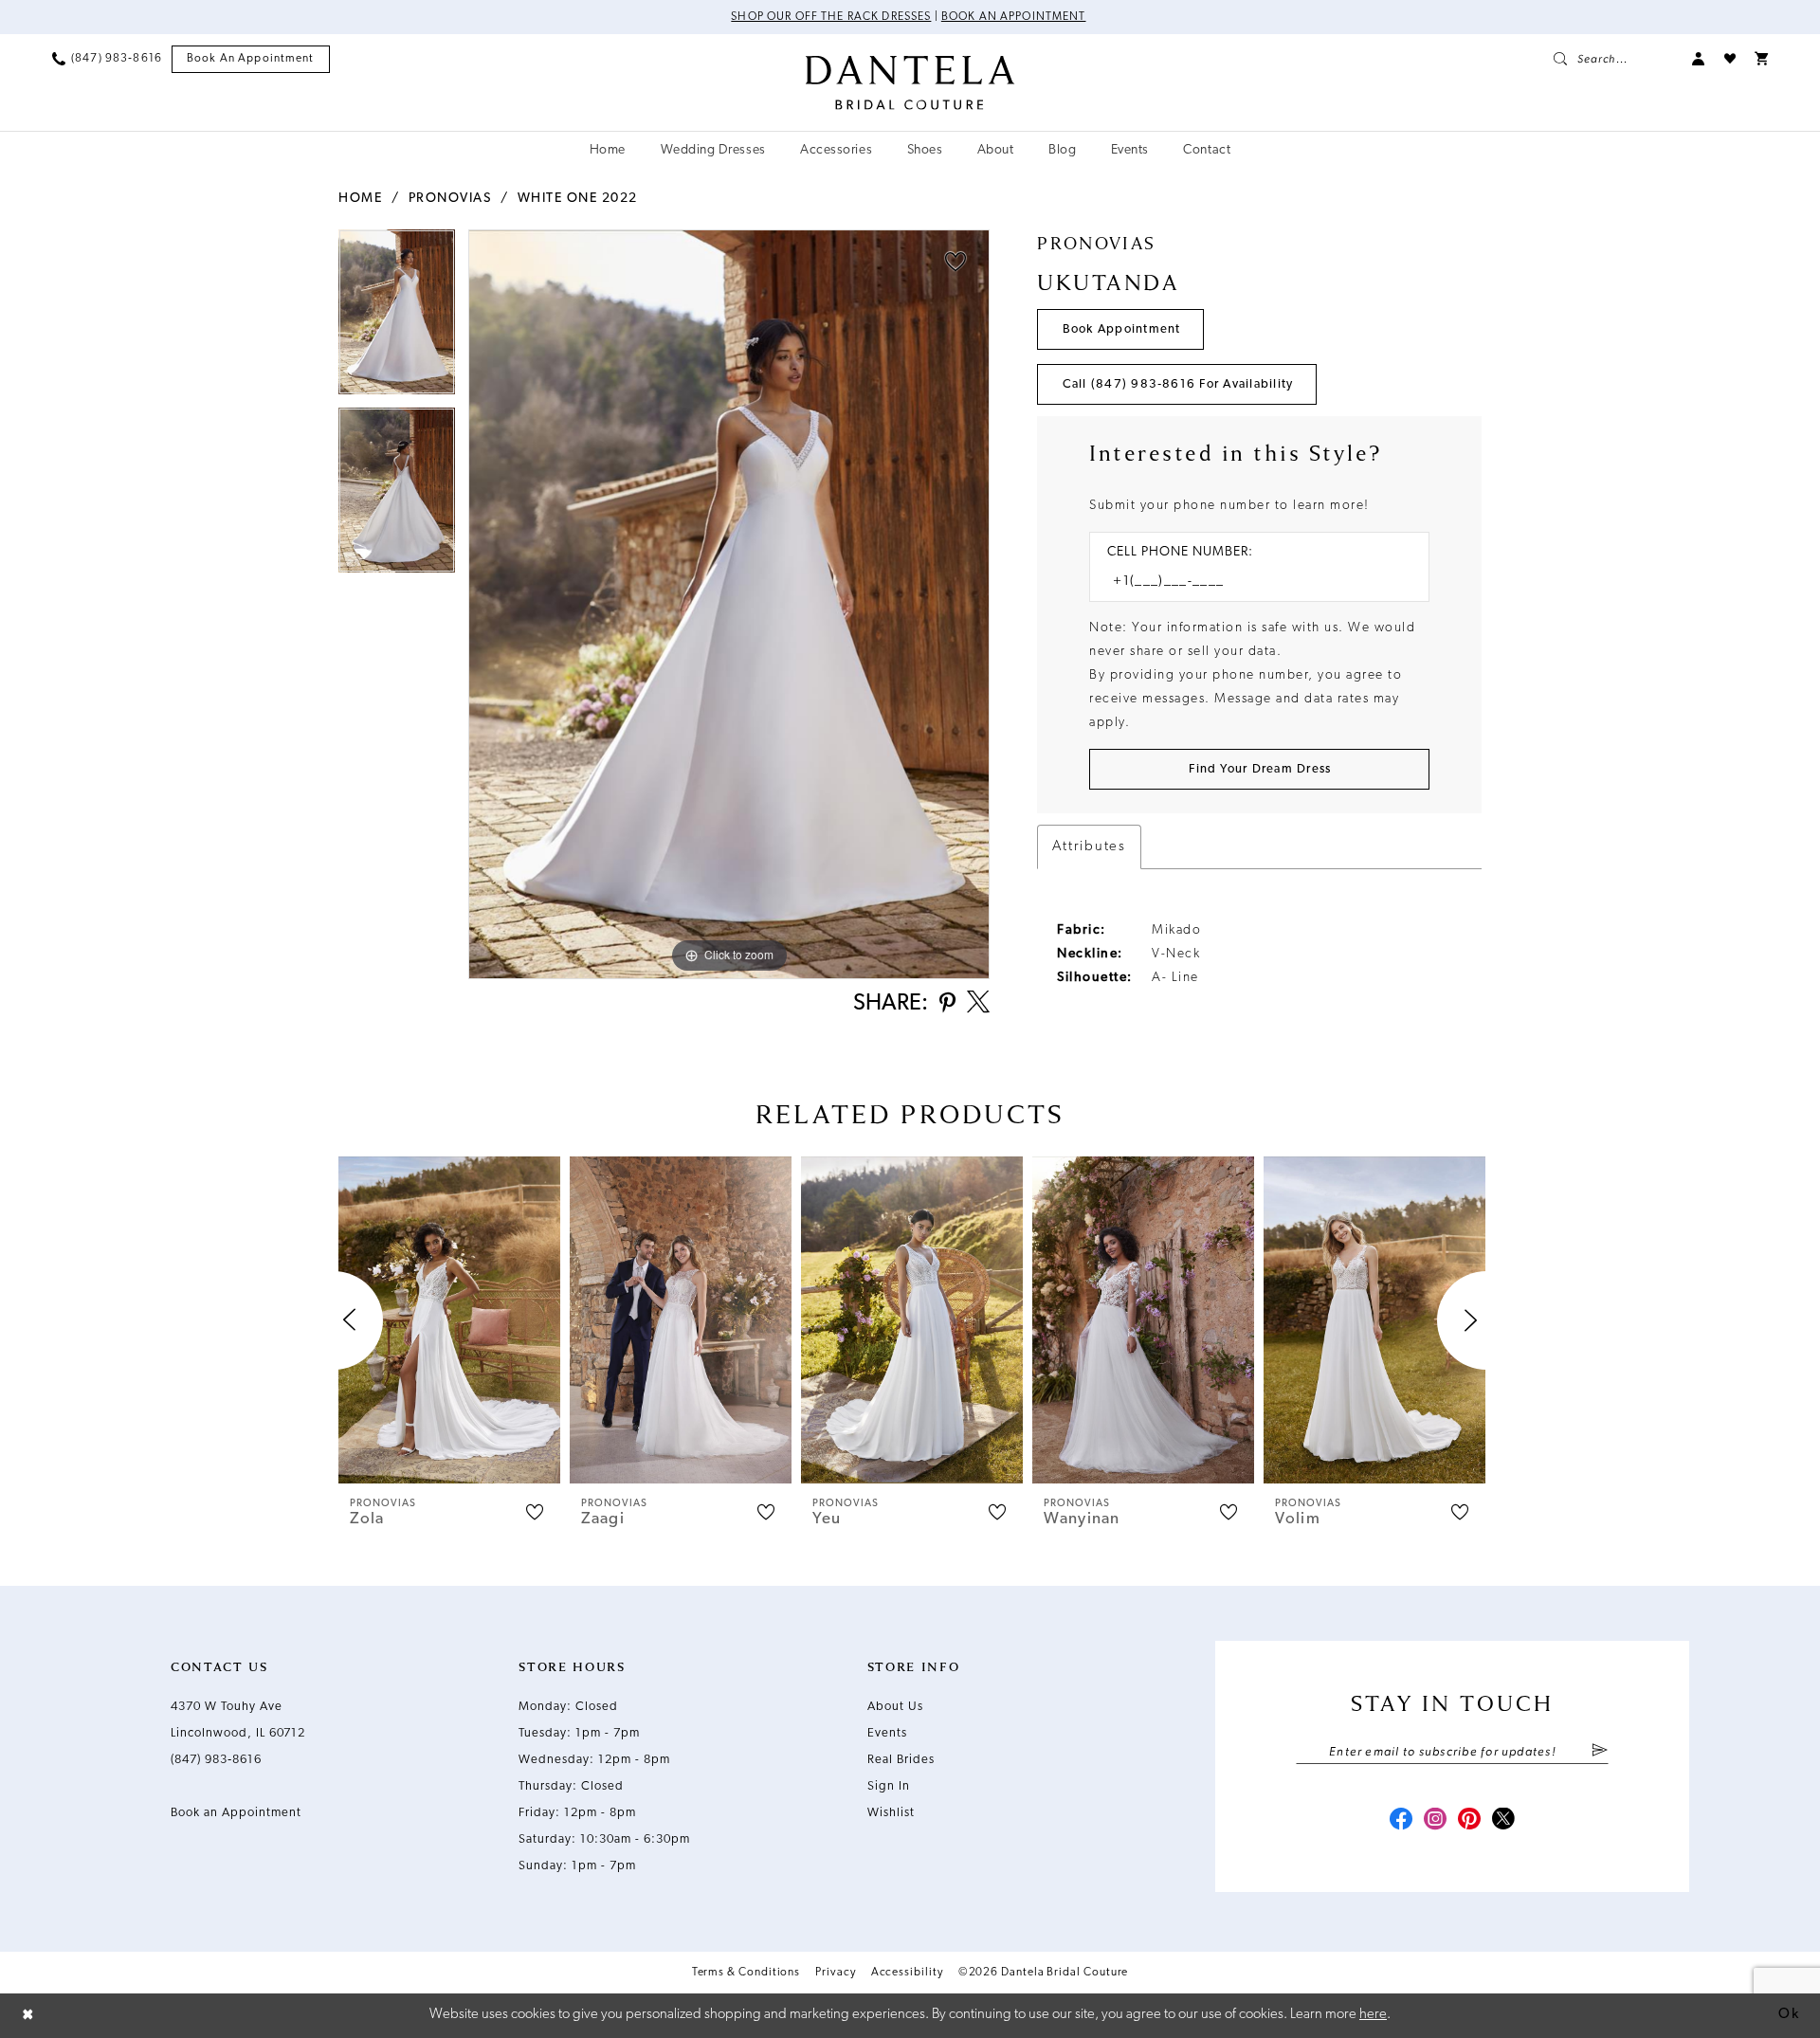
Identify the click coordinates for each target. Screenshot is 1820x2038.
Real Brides (901, 1760)
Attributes (1089, 847)
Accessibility (907, 1973)
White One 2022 (578, 199)
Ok (1789, 2015)
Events (887, 1733)
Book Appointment (1122, 329)
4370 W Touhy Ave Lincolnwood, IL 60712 (238, 1720)
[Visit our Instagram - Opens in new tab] (1435, 1821)
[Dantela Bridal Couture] (910, 82)
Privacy (835, 1973)
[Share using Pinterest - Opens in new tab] (947, 1004)
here (1373, 2015)
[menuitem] (107, 59)
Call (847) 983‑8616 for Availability (1178, 384)
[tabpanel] (397, 318)
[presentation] (449, 1320)
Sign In (889, 1786)
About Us (895, 1707)
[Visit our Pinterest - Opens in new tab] (1469, 1821)
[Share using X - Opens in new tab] (978, 1004)
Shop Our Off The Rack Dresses (831, 17)
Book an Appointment (1014, 17)
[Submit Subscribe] (1600, 1752)
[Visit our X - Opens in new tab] (1503, 1821)
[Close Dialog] (28, 2016)
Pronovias (450, 199)
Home (360, 199)
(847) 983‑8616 (216, 1760)
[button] (1699, 59)
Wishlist (891, 1813)
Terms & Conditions (746, 1973)
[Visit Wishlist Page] (1730, 59)
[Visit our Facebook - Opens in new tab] (1401, 1821)
